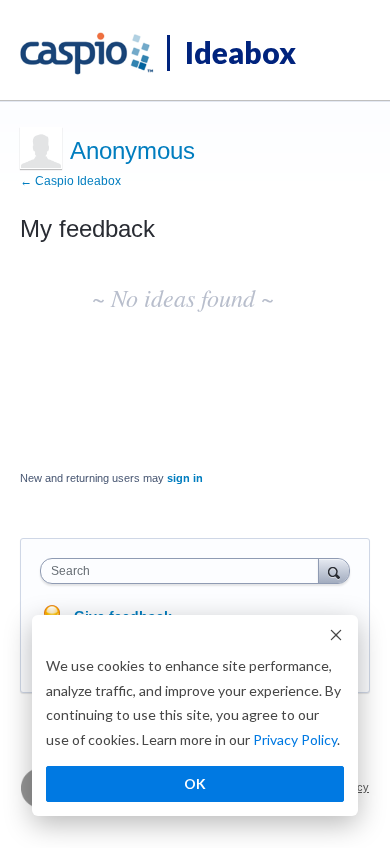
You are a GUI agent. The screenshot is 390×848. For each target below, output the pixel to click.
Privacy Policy (295, 739)
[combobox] (184, 571)
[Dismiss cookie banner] (336, 637)
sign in (185, 478)
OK (195, 783)
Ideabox (240, 52)
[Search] (334, 570)
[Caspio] (87, 54)
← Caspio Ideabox (70, 181)
